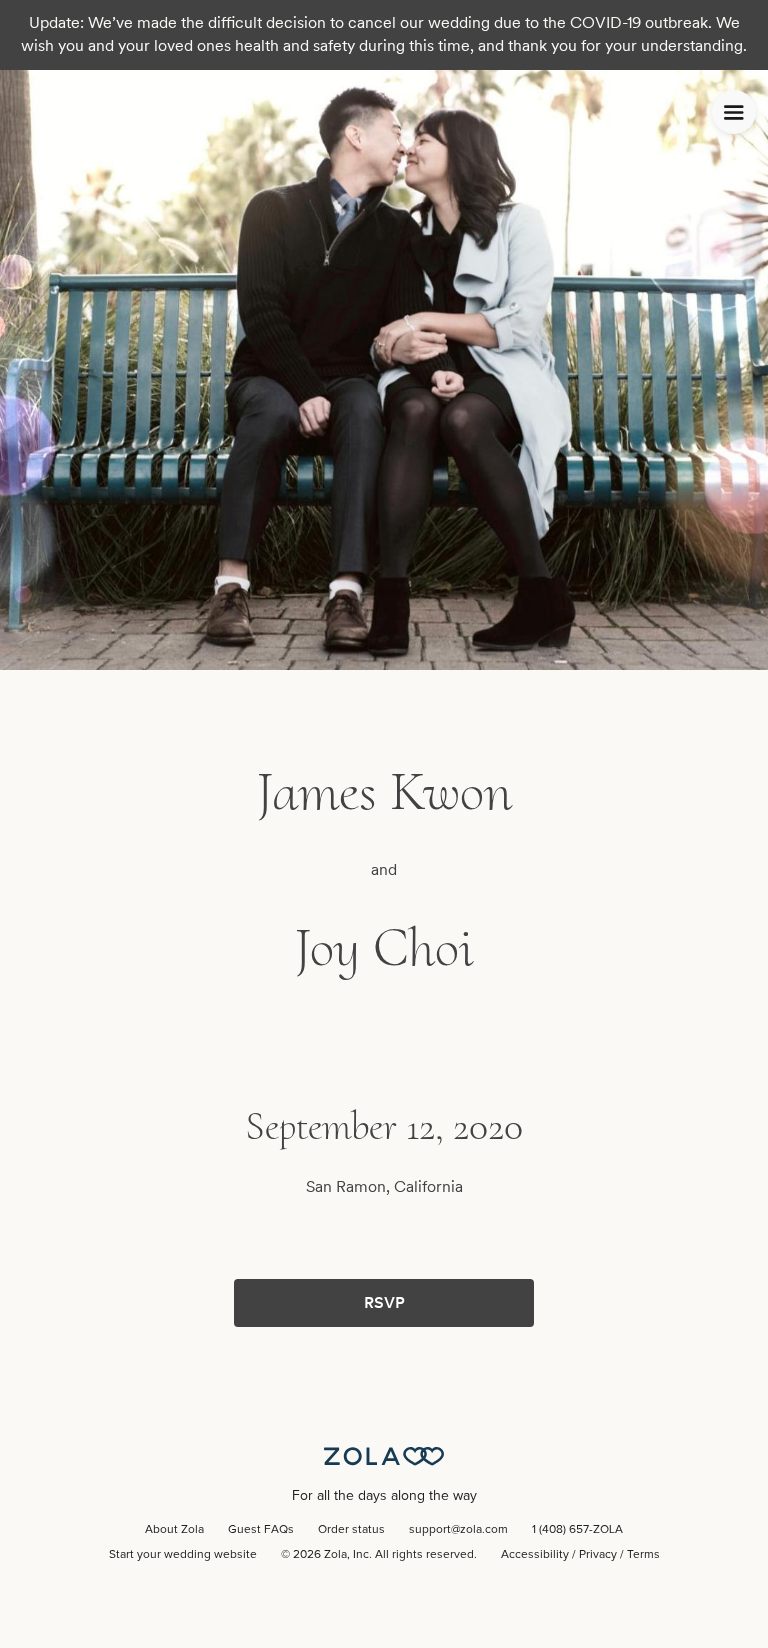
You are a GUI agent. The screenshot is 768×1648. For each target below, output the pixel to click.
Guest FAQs (261, 1530)
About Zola (174, 1530)
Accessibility (535, 1555)
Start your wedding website (183, 1555)
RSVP (384, 1302)
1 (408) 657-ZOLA (577, 1530)
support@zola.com (458, 1530)
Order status (351, 1530)
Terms (643, 1555)
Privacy (598, 1555)
